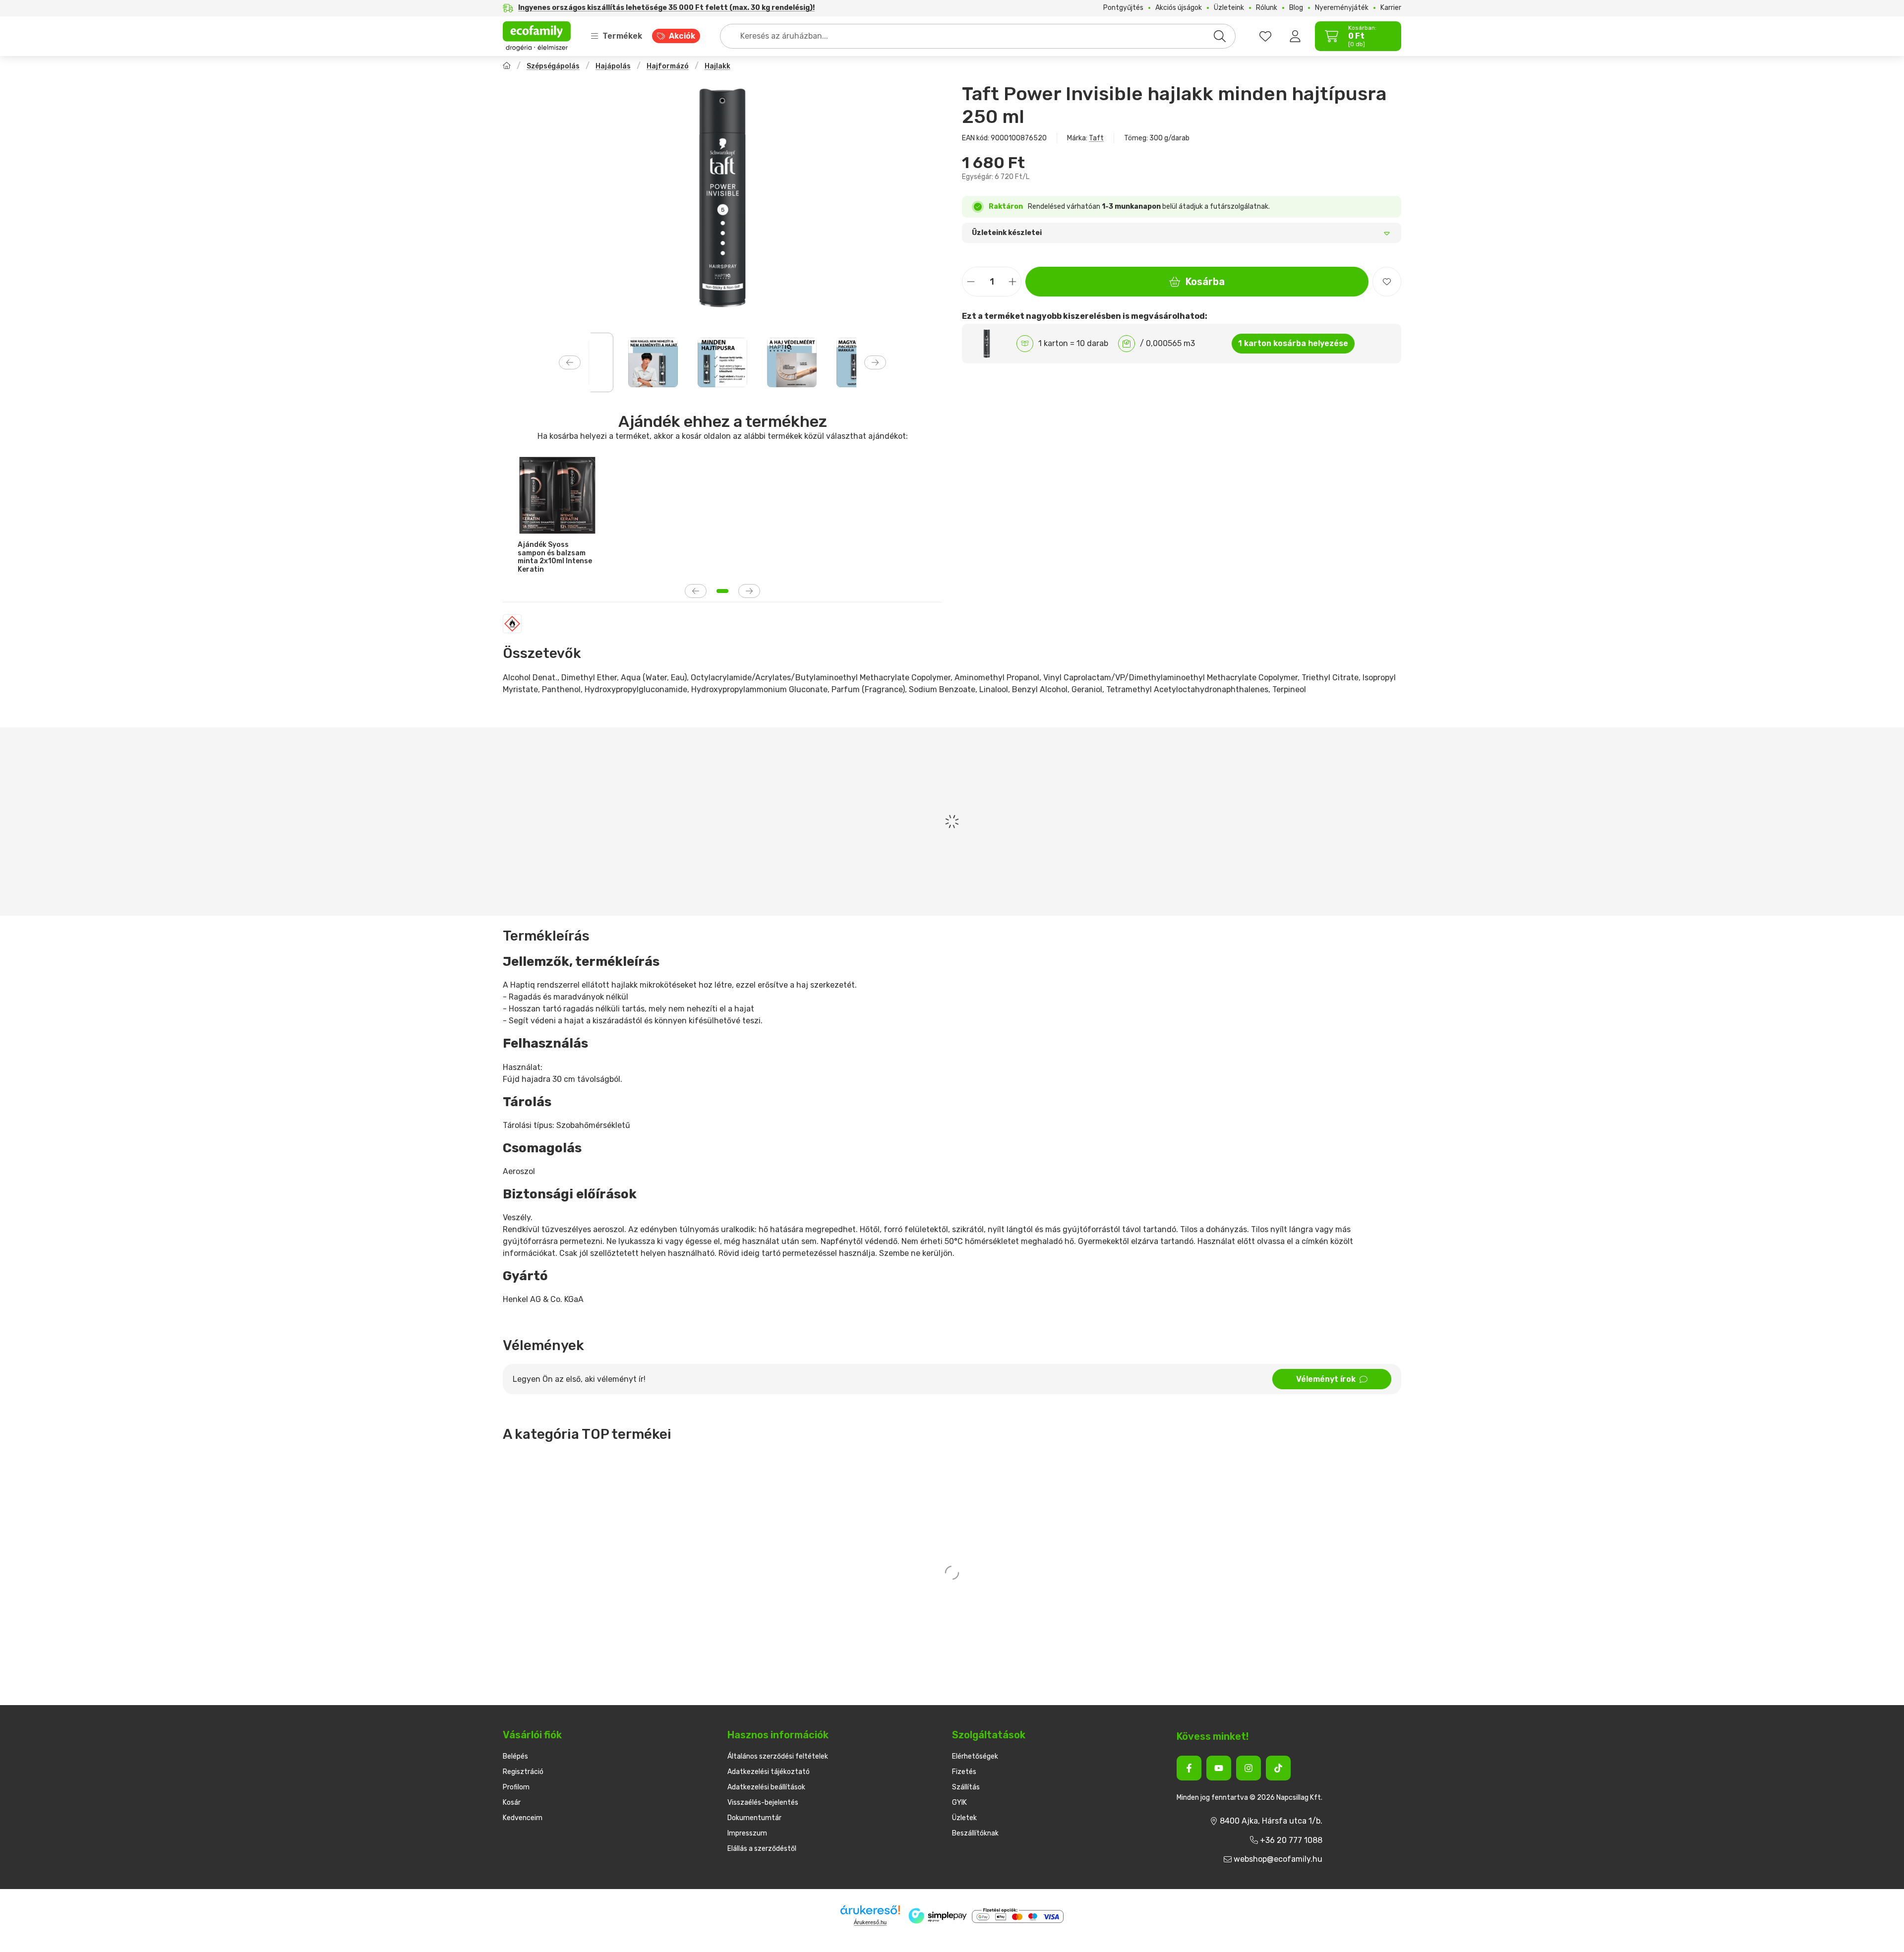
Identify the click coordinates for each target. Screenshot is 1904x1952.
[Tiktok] (1278, 1768)
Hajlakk (717, 66)
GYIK (959, 1803)
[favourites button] (1265, 36)
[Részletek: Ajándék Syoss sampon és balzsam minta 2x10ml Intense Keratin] (557, 495)
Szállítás (966, 1787)
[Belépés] (1295, 36)
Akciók (682, 36)
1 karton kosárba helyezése (1293, 343)
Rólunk (1267, 8)
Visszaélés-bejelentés (763, 1803)
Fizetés (964, 1772)
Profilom (516, 1787)
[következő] (875, 362)
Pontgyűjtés (1123, 8)
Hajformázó (668, 66)
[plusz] (1012, 282)
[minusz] (971, 282)
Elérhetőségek (975, 1756)
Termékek (622, 36)
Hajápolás (613, 66)
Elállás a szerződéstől (762, 1849)
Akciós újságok (1179, 8)
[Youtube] (1219, 1768)
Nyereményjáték (1342, 8)
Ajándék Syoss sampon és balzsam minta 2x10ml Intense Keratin (555, 557)
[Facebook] (1189, 1768)
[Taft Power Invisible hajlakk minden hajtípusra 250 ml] (722, 198)
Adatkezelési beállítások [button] (766, 1787)
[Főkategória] (507, 67)
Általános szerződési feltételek (778, 1756)
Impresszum (747, 1833)
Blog (1296, 8)
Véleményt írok (1326, 1379)
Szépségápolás (553, 66)
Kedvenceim (523, 1818)
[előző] (570, 362)
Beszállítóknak (975, 1833)
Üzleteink (1229, 8)
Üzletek (964, 1818)
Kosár (512, 1803)
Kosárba (1205, 282)
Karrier (1391, 8)
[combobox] (978, 36)
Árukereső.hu (870, 1922)
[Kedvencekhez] (1387, 282)
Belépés (515, 1756)
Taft (1096, 138)
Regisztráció (523, 1772)
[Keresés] (1220, 36)
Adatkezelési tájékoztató (769, 1772)
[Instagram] (1249, 1768)
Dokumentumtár (754, 1818)
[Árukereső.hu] (870, 1910)
